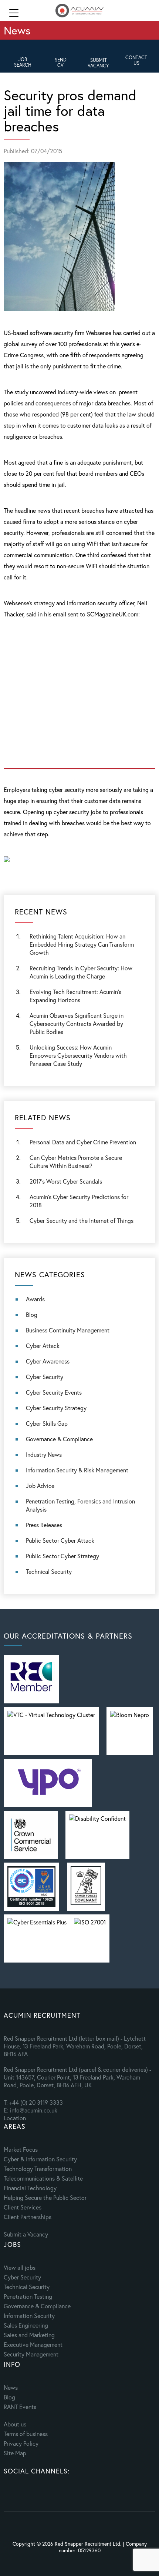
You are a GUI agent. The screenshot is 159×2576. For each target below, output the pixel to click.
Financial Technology (30, 2188)
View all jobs (20, 2267)
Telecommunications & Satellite (43, 2178)
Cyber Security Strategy (56, 1408)
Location (15, 2118)
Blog (32, 1314)
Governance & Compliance (59, 1439)
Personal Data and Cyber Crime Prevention (83, 1142)
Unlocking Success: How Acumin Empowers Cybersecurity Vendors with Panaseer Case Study (78, 1055)
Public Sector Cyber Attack (60, 1540)
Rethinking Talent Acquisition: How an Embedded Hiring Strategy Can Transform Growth (82, 944)
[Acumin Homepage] (79, 11)
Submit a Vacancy (26, 2234)
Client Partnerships (28, 2217)
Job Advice (40, 1486)
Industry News (44, 1454)
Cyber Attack (43, 1346)
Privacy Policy (21, 2443)
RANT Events (20, 2407)
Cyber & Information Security (40, 2159)
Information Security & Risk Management (77, 1470)
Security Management (31, 2354)
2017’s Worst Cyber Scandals (66, 1181)
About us (15, 2424)
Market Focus (21, 2149)
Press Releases (44, 1525)
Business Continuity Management (68, 1330)
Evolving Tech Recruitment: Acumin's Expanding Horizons (75, 996)
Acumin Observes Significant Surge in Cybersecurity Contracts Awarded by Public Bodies (77, 1023)
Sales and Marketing (29, 2335)
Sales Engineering (26, 2325)
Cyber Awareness (48, 1361)
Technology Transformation (38, 2169)
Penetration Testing (28, 2296)
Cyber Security (45, 1377)
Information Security (29, 2316)
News (11, 2387)
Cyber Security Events (54, 1392)
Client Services (23, 2207)
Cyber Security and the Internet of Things (82, 1220)
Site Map (15, 2453)
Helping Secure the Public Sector (45, 2197)
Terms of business (26, 2434)
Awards (35, 1299)
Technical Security (49, 1571)
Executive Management (33, 2344)
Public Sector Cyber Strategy (62, 1556)
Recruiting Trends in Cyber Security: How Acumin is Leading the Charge (81, 972)
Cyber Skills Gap (47, 1423)
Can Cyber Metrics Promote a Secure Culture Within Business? (76, 1162)
